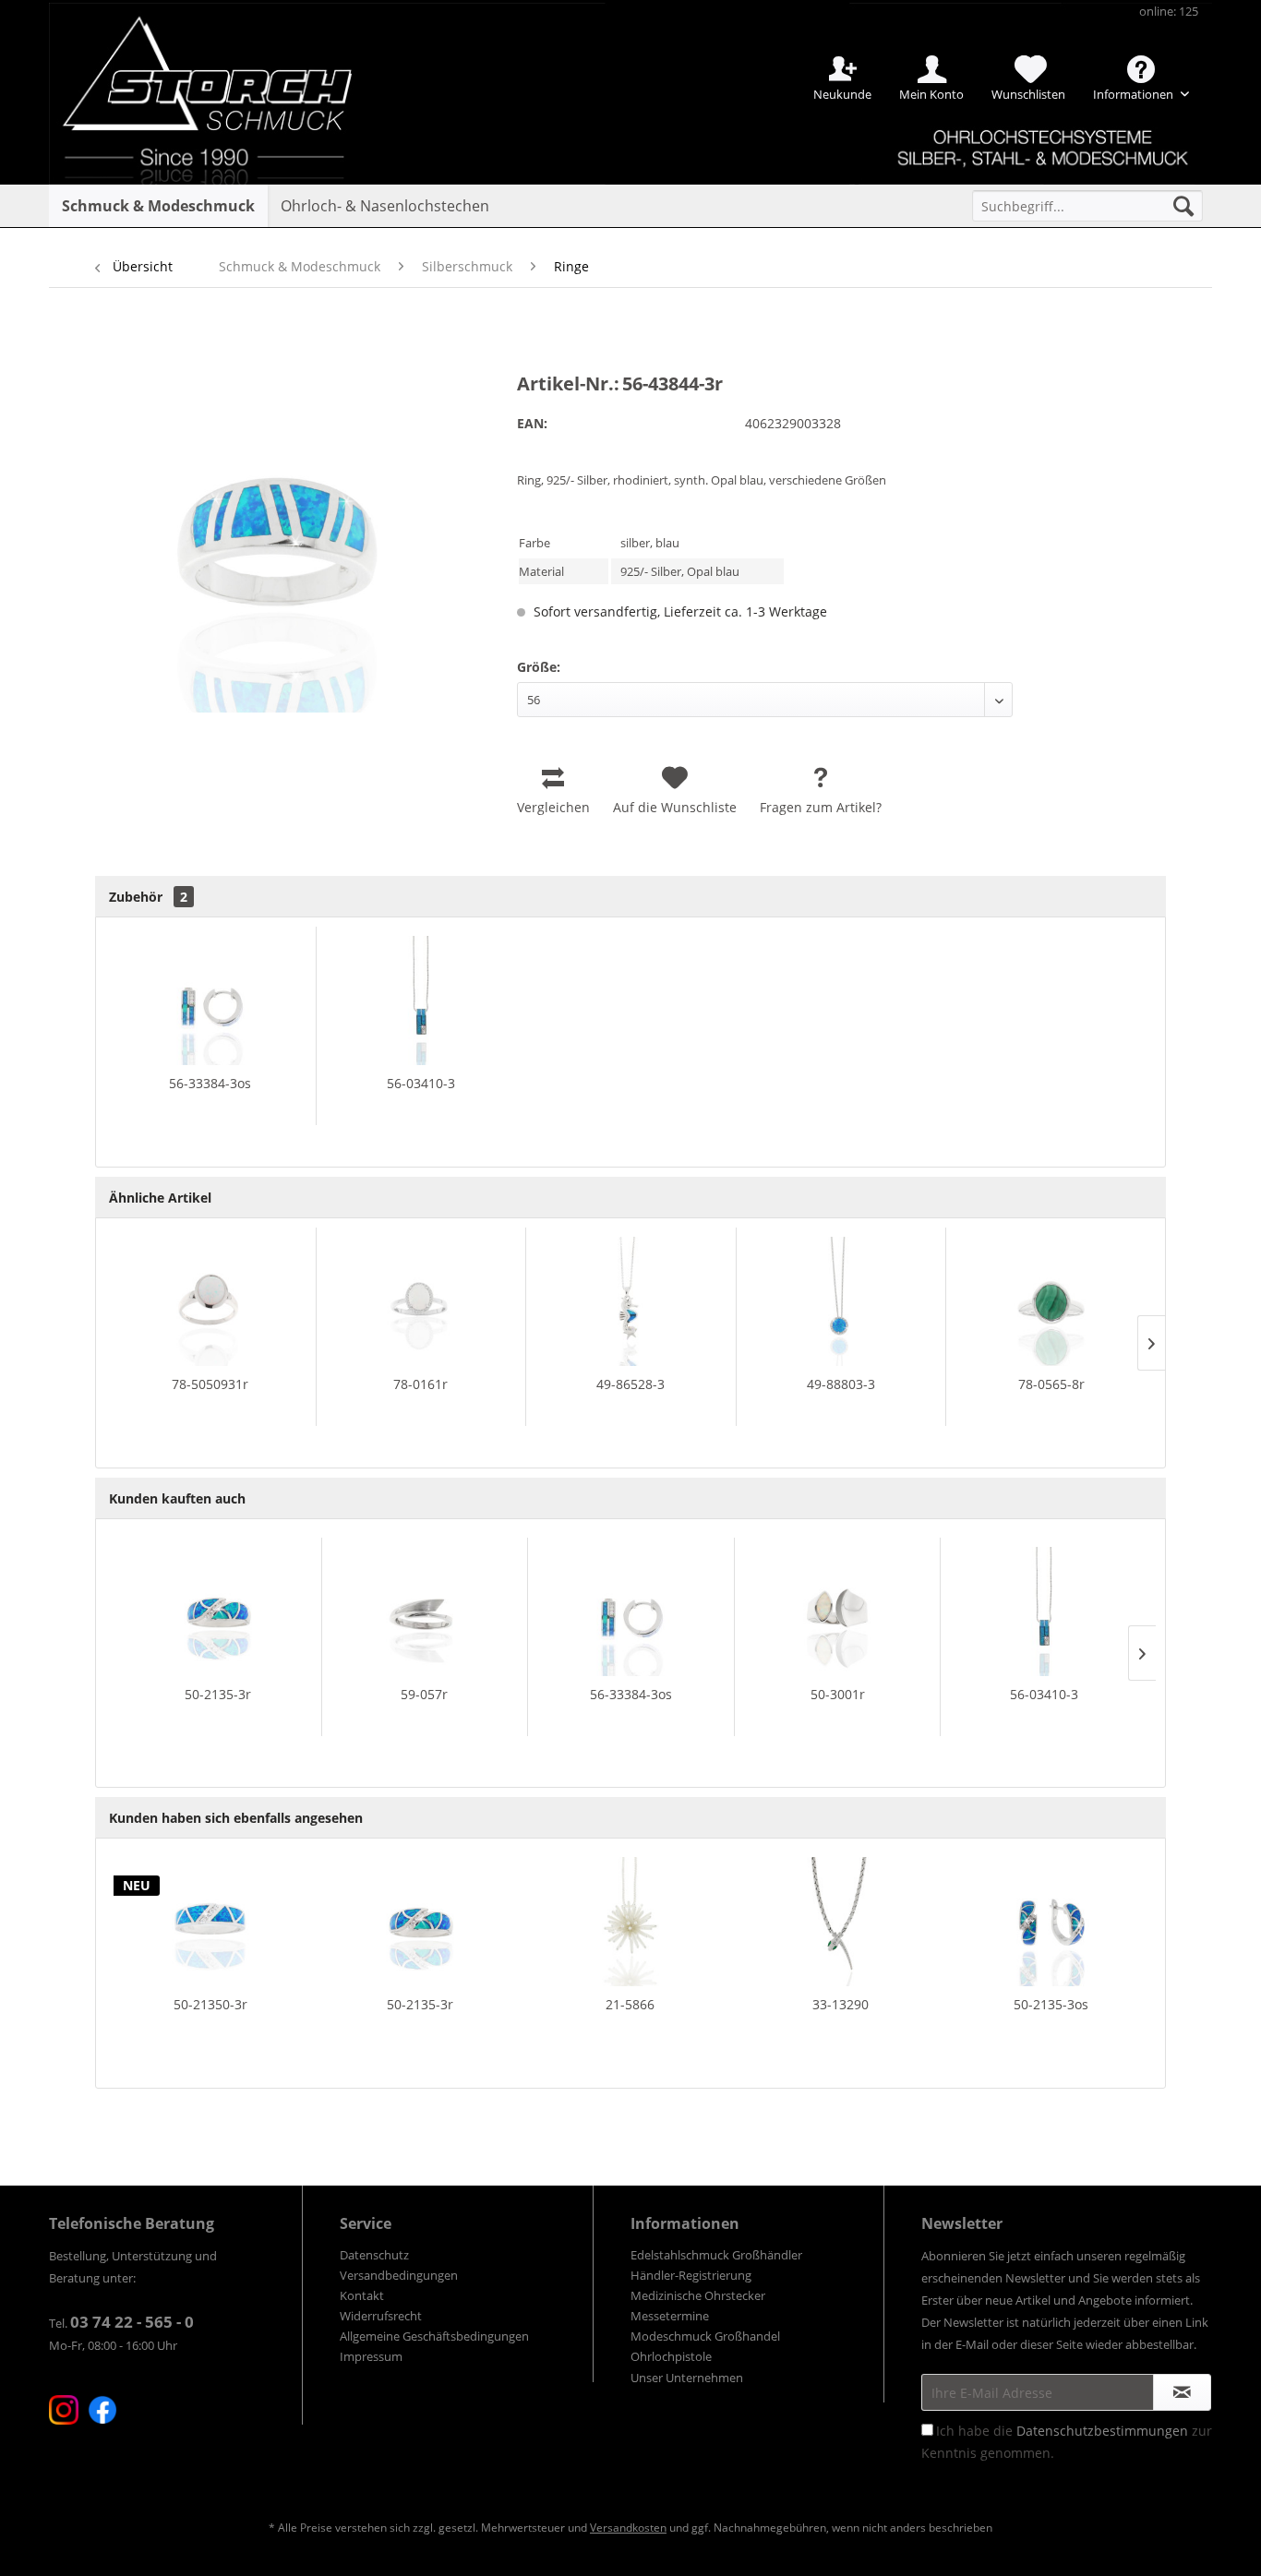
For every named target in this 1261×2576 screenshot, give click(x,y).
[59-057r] (425, 1611)
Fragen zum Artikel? (821, 807)
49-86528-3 (630, 1384)
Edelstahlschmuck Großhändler (716, 2255)
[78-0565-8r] (1051, 1301)
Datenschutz (374, 2255)
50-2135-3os (1051, 2004)
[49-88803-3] (841, 1301)
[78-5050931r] (210, 1301)
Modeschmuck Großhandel (705, 2336)
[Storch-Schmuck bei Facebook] (102, 2410)
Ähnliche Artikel (160, 1198)
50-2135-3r (218, 1694)
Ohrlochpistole (671, 2356)
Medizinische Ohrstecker (698, 2295)
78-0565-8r (1051, 1384)
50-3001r (838, 1694)
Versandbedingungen (399, 2275)
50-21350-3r (210, 2004)
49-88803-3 (841, 1384)
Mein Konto (931, 94)
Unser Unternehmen (687, 2378)
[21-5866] (630, 1922)
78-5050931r (210, 1384)
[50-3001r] (838, 1611)
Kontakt (362, 2295)
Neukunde (842, 94)
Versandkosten (628, 2528)
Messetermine (670, 2316)
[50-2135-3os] (1051, 1922)
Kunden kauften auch (177, 1498)
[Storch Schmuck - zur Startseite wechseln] (223, 67)
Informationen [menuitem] (1135, 94)
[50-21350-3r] (210, 1922)
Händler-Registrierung (691, 2275)
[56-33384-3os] (210, 1000)
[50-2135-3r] (218, 1611)
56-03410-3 (421, 1083)
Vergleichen (553, 807)
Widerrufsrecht (381, 2316)
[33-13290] (841, 1922)
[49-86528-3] (631, 1301)
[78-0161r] (421, 1301)
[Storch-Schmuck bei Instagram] (64, 2410)
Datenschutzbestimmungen (1102, 2431)
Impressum (371, 2356)
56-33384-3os (210, 1083)
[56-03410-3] (421, 1000)
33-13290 (841, 2004)
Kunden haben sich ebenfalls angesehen (236, 1818)
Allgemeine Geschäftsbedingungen (434, 2336)
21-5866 (630, 2004)
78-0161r (420, 1384)
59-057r (424, 1694)
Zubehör (148, 897)
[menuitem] (1087, 206)
